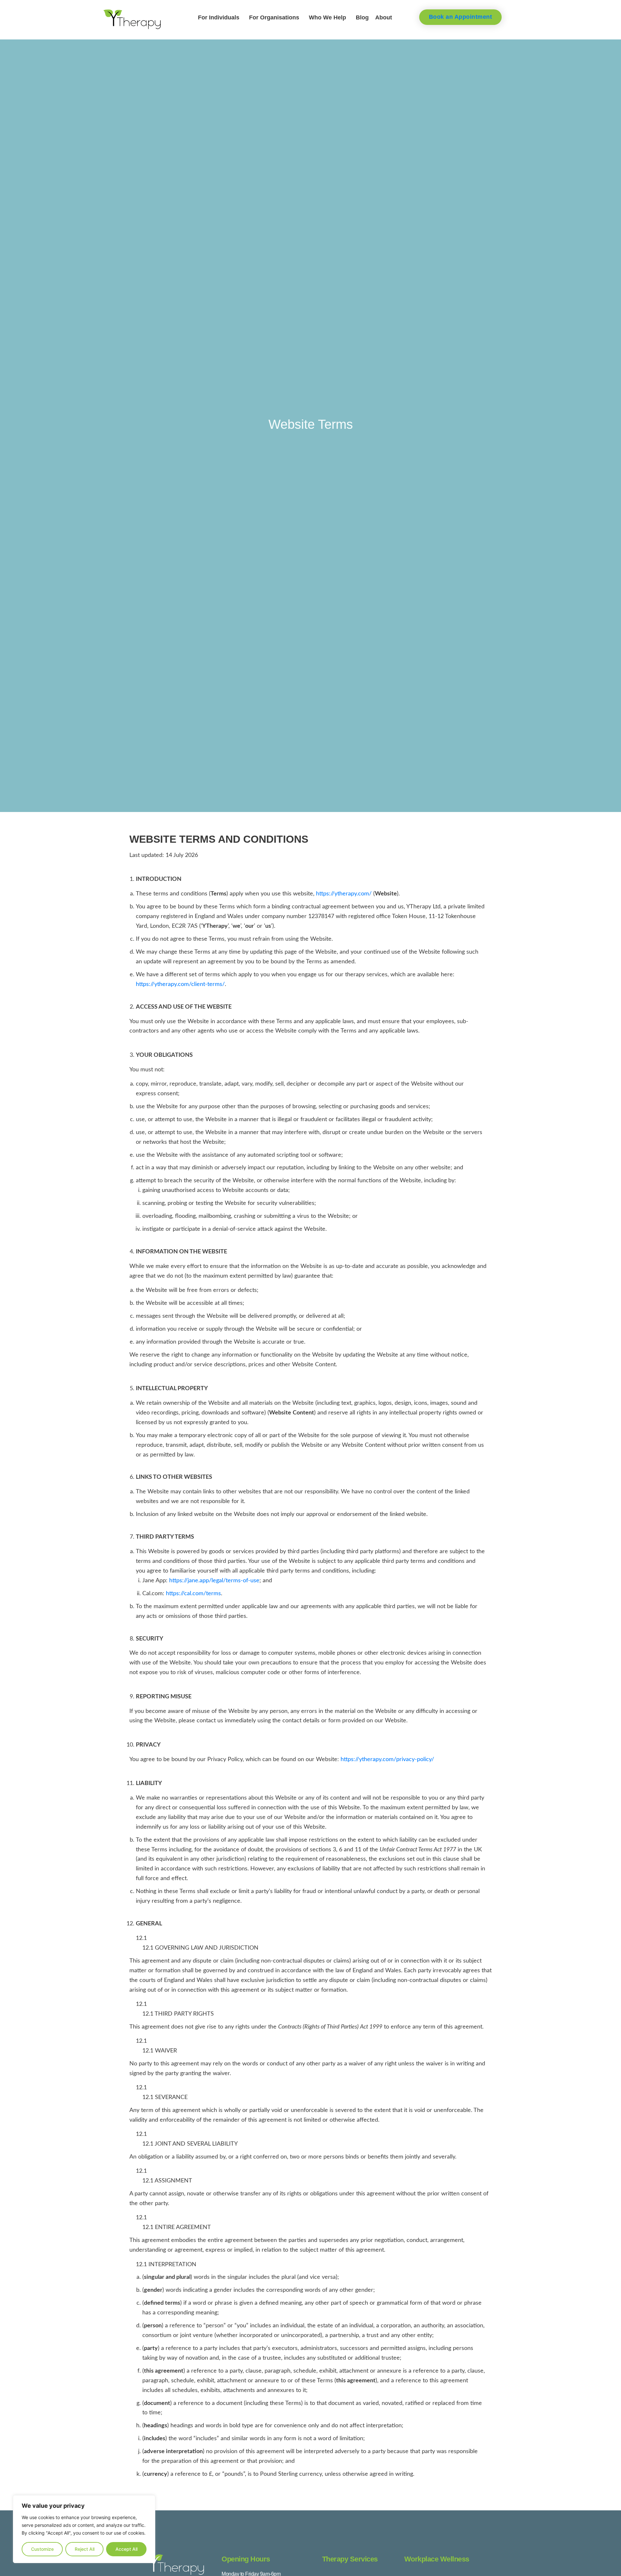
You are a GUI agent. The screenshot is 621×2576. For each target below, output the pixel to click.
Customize (42, 2549)
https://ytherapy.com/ (344, 894)
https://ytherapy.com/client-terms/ (180, 984)
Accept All (126, 2549)
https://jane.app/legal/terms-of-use (214, 1580)
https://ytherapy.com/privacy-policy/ (387, 1759)
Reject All (85, 2549)
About (384, 17)
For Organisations (274, 17)
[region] (84, 2529)
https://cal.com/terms (193, 1593)
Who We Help (327, 17)
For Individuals (219, 17)
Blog (362, 17)
